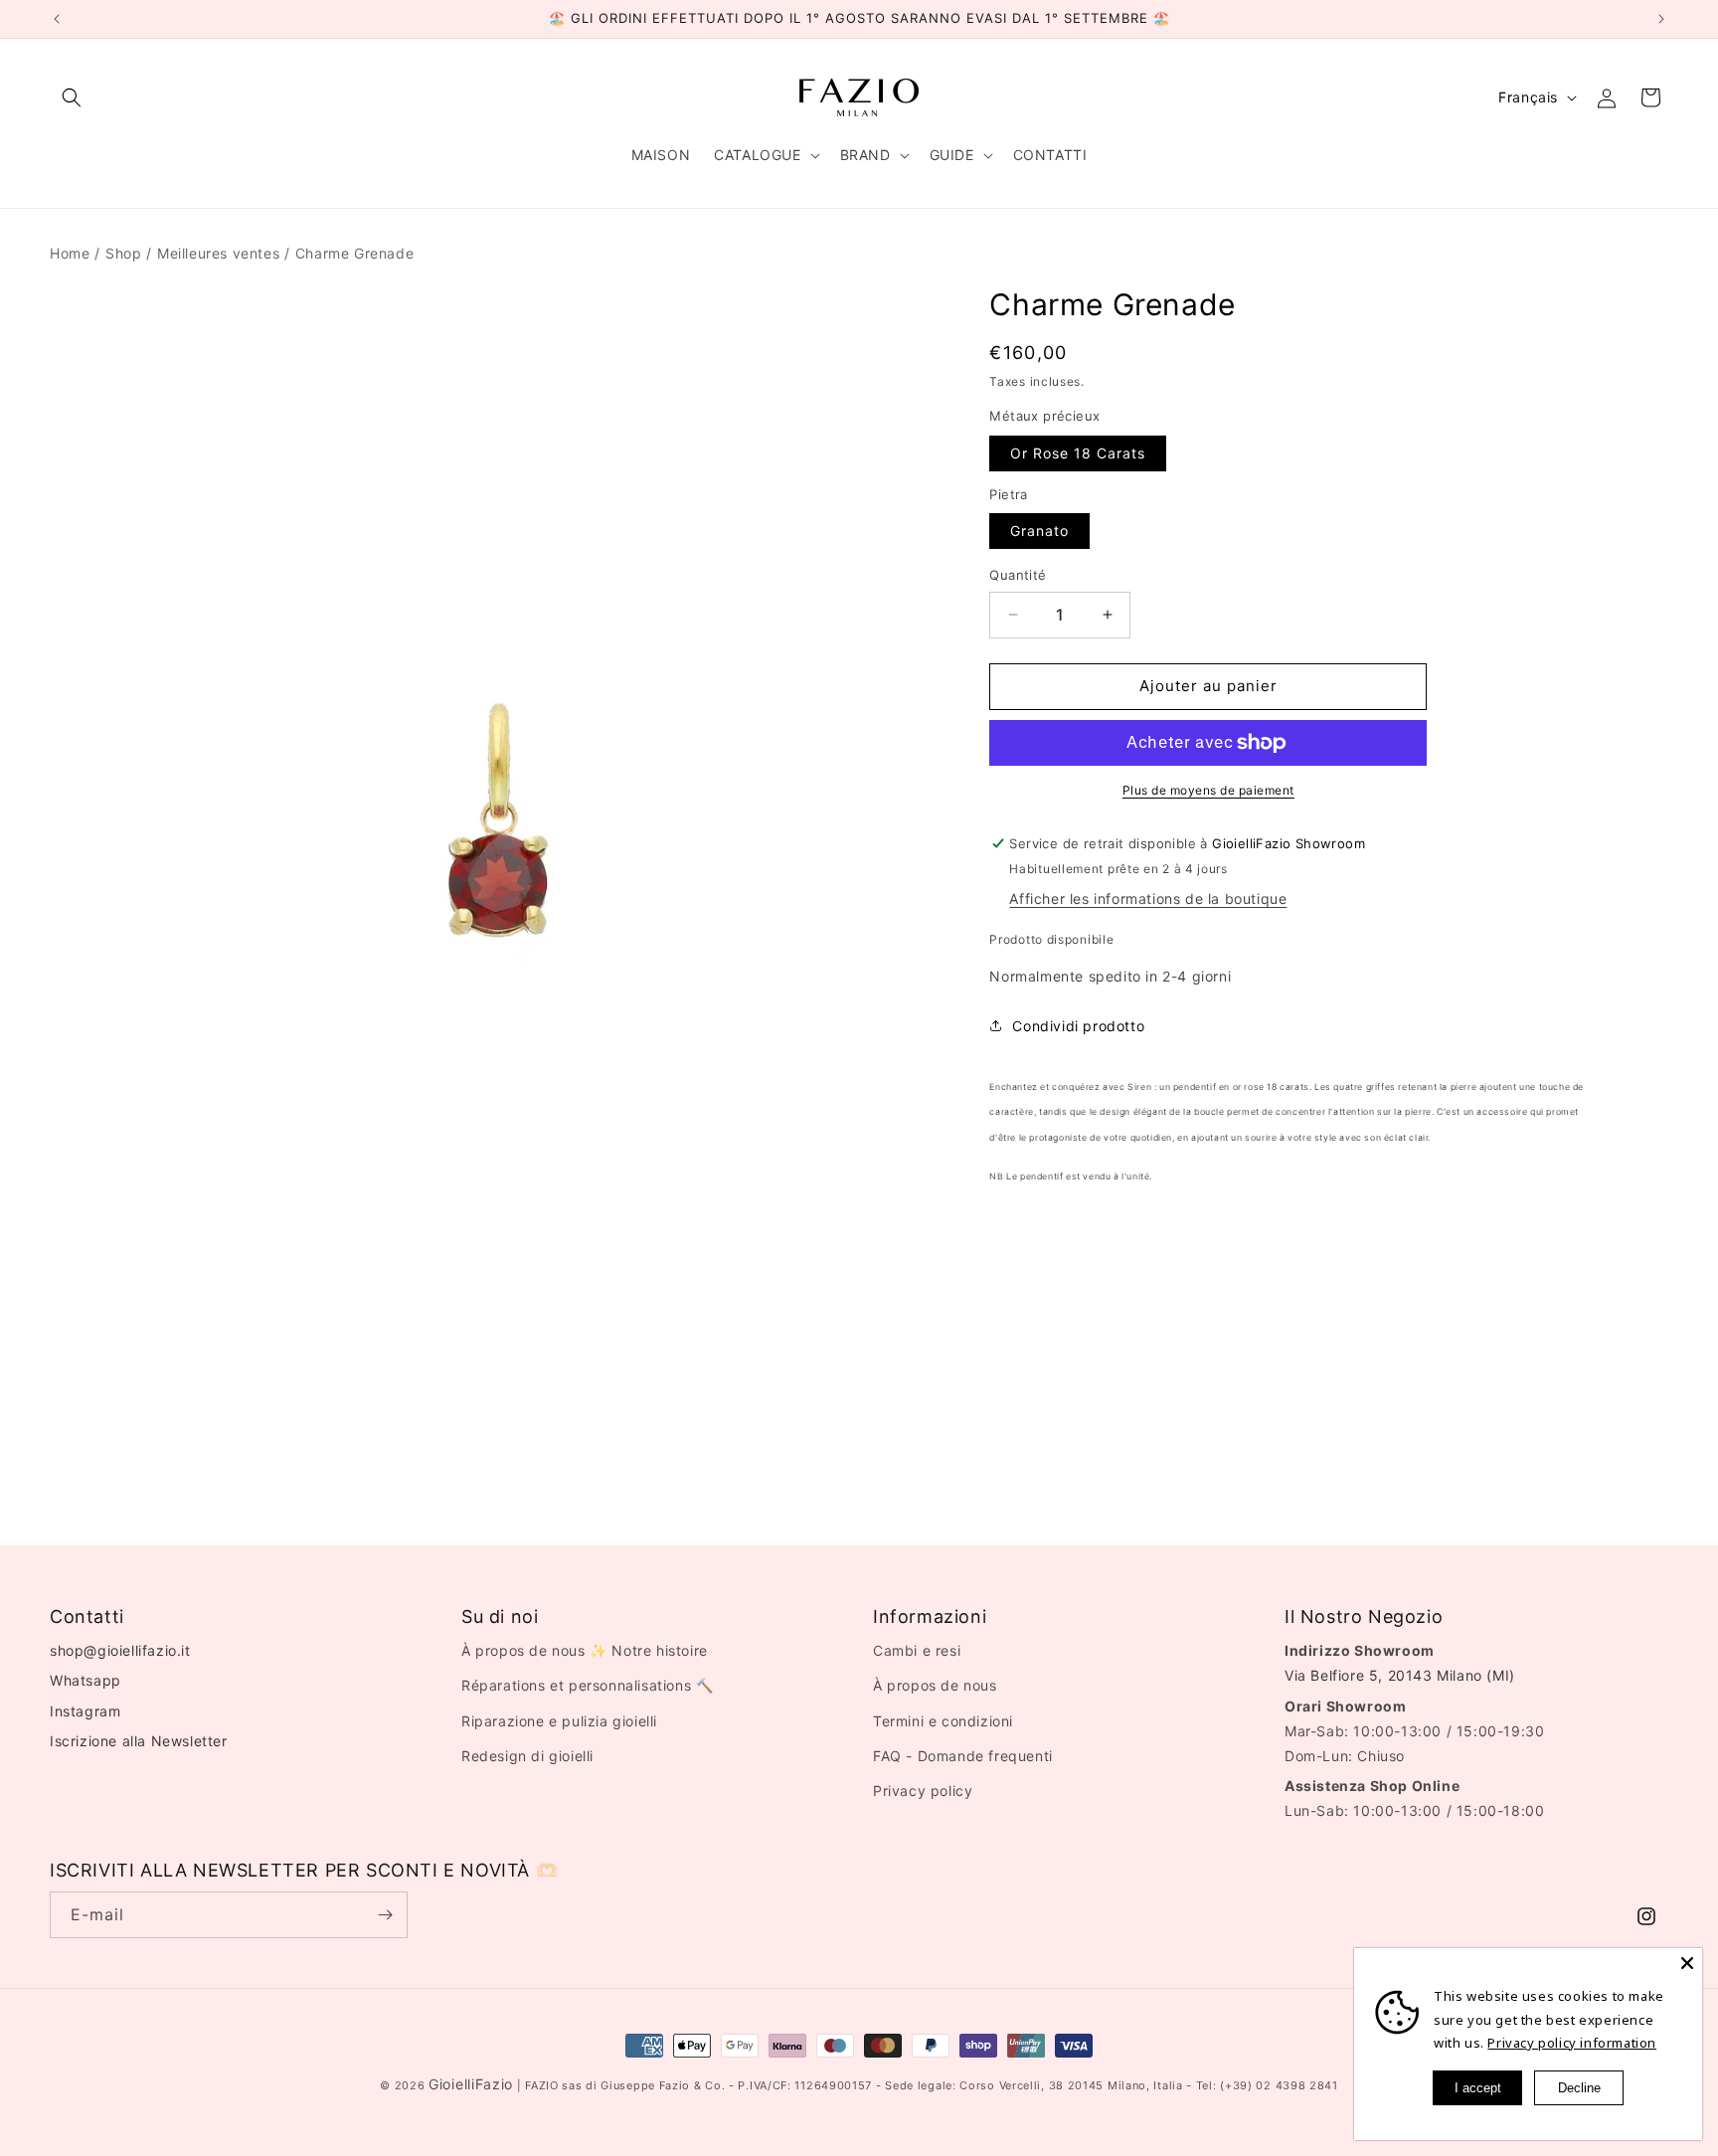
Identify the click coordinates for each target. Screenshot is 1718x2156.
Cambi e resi (917, 1651)
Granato (1039, 531)
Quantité (1018, 575)
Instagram (85, 1711)
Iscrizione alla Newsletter (139, 1741)
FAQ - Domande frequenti (963, 1756)
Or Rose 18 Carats (1078, 453)
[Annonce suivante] (1661, 19)
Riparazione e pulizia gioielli (559, 1721)
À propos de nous (935, 1686)
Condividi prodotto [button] (1078, 1026)
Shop (123, 253)
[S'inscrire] (385, 1915)
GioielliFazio (471, 2084)
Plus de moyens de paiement (1208, 790)
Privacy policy (923, 1791)
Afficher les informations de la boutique (1148, 898)
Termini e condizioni (943, 1721)
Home (70, 253)
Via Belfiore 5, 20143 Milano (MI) (1400, 1676)
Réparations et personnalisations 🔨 (587, 1686)
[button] (72, 97)
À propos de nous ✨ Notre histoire (585, 1651)
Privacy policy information (1572, 2043)
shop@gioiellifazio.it (120, 1651)
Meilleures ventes (218, 253)
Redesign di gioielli (527, 1756)
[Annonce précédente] (57, 19)
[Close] (1687, 1963)
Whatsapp (86, 1681)
